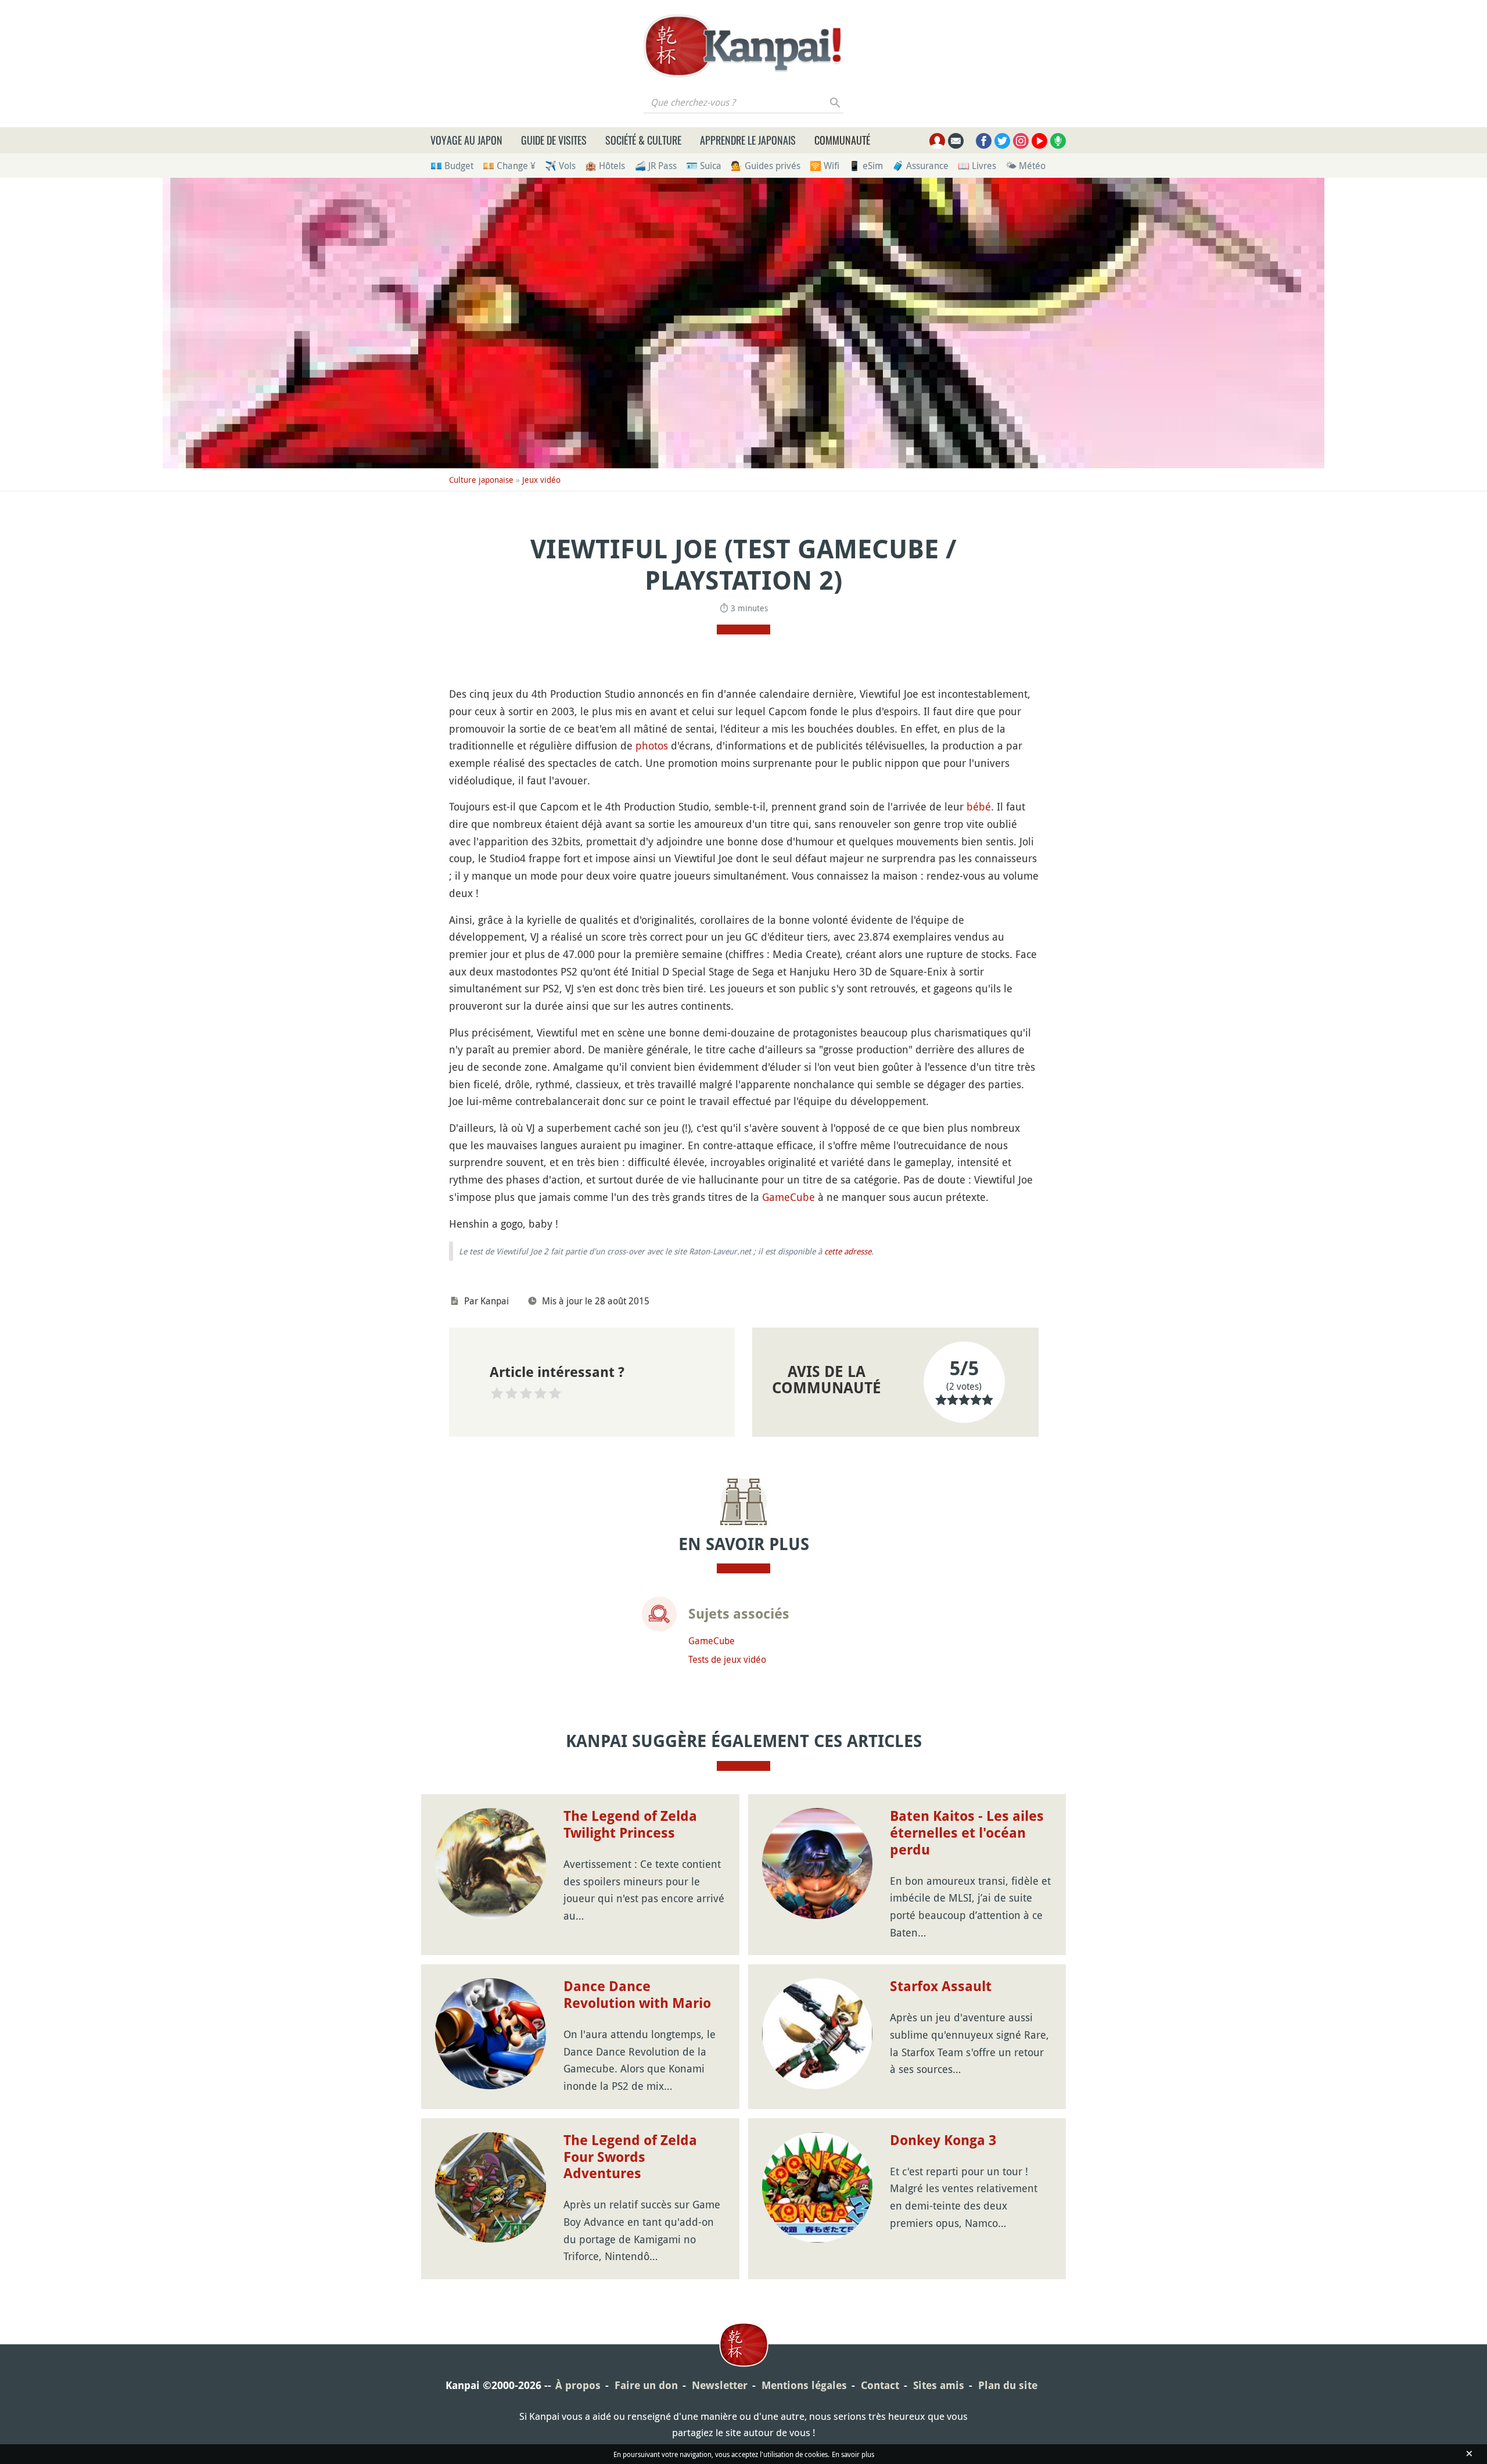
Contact (880, 2385)
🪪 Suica (704, 166)
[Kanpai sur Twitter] (1002, 141)
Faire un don (646, 2385)
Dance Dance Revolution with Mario (637, 1995)
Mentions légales (804, 2385)
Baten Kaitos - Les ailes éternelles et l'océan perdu (967, 1833)
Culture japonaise (481, 480)
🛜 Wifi (825, 166)
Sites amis (939, 2385)
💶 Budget (452, 166)
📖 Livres (977, 166)
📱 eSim (866, 166)
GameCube (789, 1197)
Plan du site (1008, 2385)
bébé (979, 806)
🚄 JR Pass (655, 166)
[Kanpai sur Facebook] (984, 141)
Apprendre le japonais (748, 140)
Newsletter (720, 2385)
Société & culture (643, 140)
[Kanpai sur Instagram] (1021, 141)
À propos (578, 2385)
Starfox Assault (941, 1986)
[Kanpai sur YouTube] (1039, 141)
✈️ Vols (560, 166)
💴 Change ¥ (509, 166)
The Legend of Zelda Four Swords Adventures (630, 2157)
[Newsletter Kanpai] (956, 141)
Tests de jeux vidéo (727, 1659)
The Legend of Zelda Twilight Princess (630, 1825)
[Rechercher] (836, 102)
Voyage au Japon (466, 140)
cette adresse (848, 1251)
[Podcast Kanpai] (1058, 141)
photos (652, 745)
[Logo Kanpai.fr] (743, 46)
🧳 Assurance (920, 166)
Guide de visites (554, 140)
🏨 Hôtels (605, 166)
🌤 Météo (1026, 166)
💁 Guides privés (766, 166)
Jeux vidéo (541, 480)
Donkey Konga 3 (943, 2140)
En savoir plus (853, 2454)
